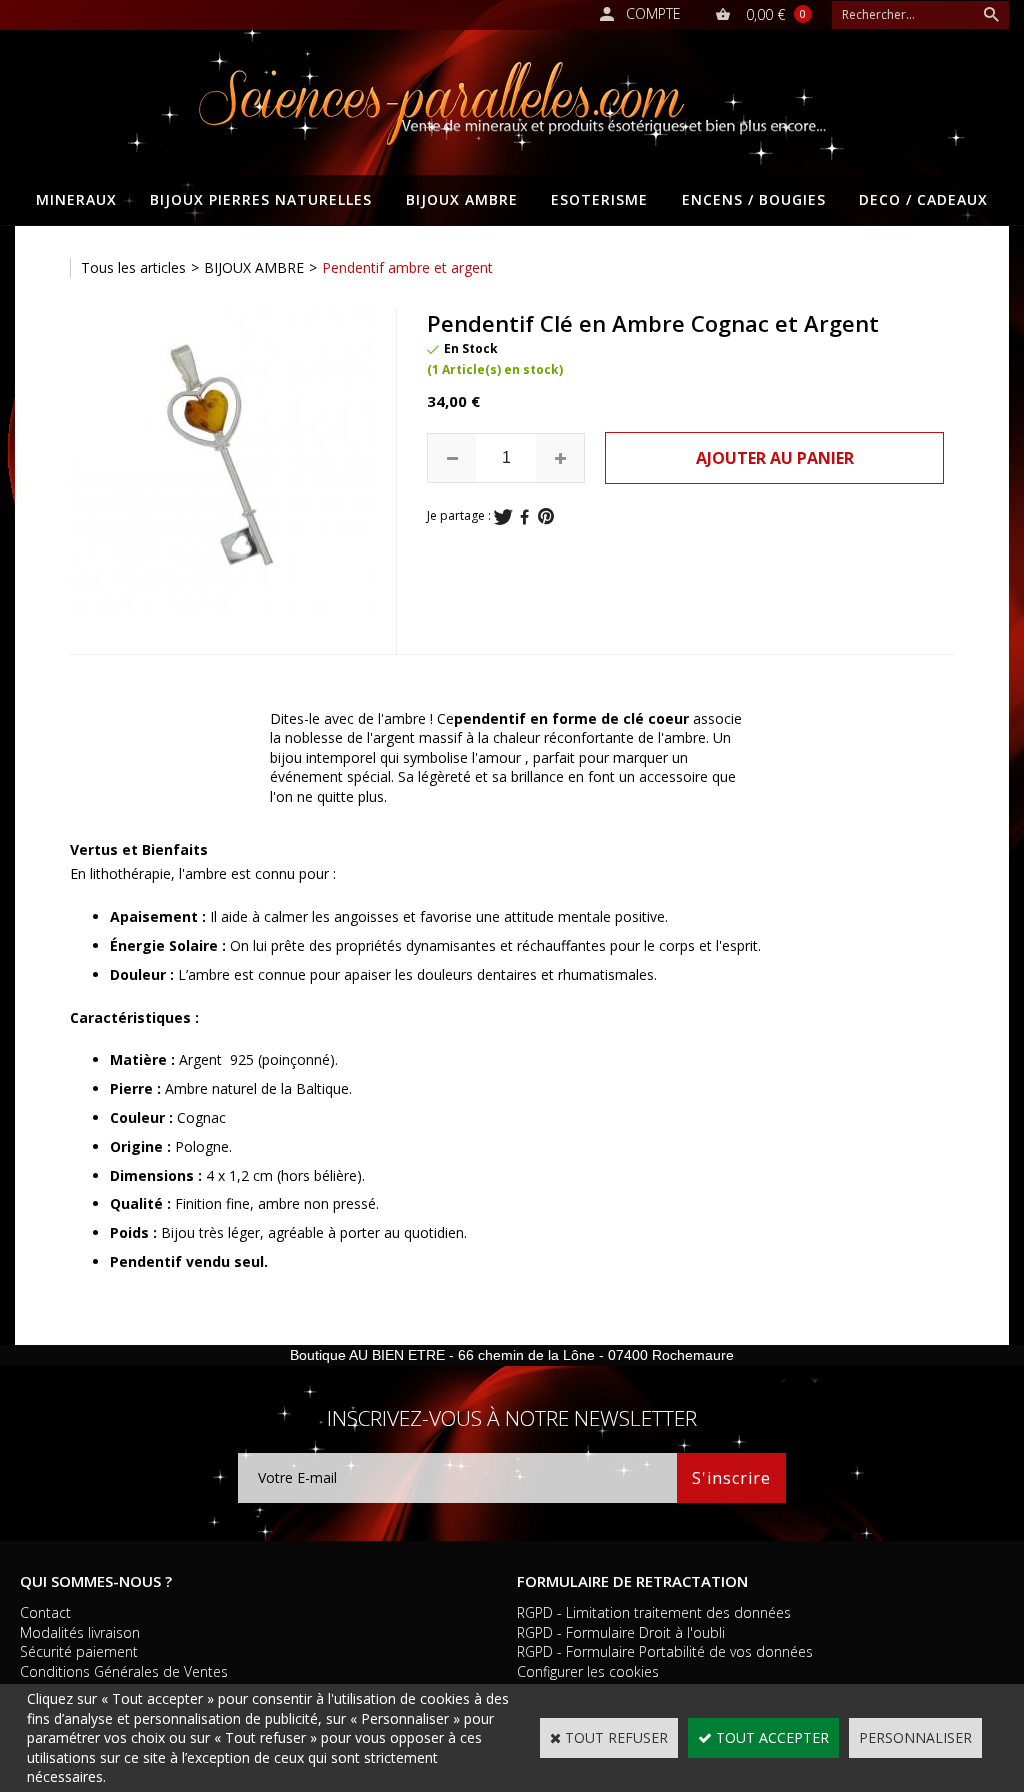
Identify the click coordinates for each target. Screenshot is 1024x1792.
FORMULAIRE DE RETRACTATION (632, 1581)
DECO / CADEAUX (923, 199)
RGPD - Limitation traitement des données (654, 1612)
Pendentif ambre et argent (407, 267)
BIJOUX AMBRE (462, 199)
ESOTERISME (599, 199)
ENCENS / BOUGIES (754, 199)
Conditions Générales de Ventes (124, 1671)
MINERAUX (76, 199)
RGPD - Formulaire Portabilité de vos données (665, 1651)
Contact (45, 1612)
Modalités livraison (80, 1632)
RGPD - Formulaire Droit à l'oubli (621, 1632)
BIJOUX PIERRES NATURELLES (261, 199)
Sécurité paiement (79, 1651)
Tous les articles (133, 267)
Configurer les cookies (588, 1671)
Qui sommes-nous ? (96, 1581)
